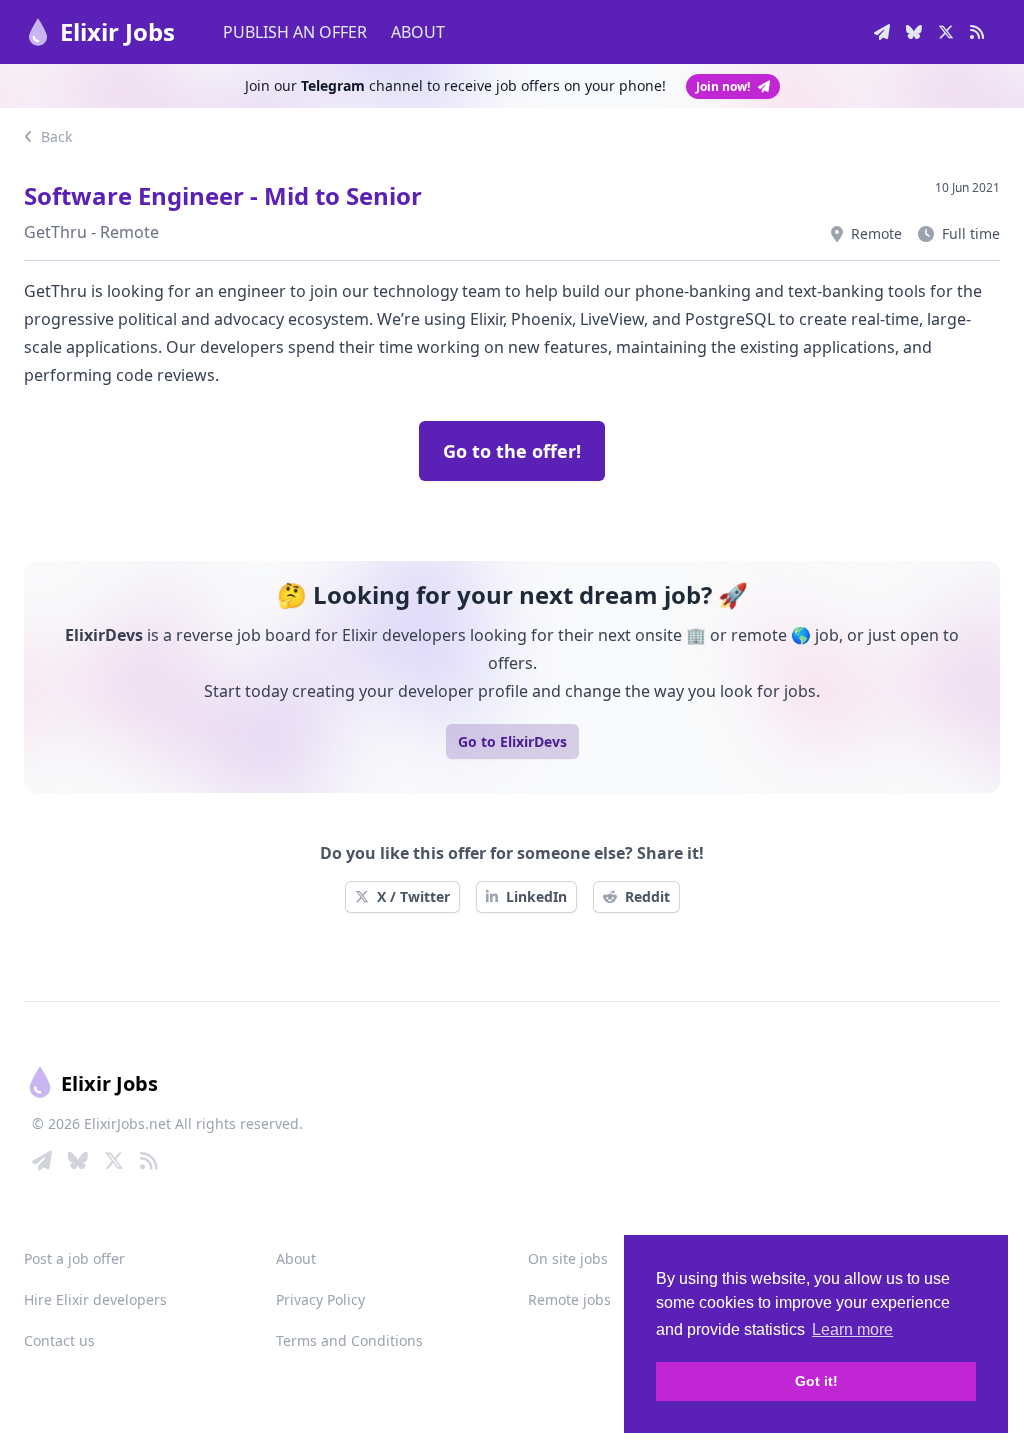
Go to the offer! (512, 451)
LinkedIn (536, 896)
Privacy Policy (320, 1299)
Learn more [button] (852, 1329)
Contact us (59, 1340)
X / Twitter (413, 896)
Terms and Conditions (349, 1340)
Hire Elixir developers (95, 1299)
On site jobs (568, 1258)
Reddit (647, 896)
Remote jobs (569, 1299)
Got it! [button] (816, 1381)
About (418, 32)
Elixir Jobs (117, 31)
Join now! (723, 86)
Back (54, 136)
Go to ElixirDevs (512, 741)
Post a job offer (74, 1258)
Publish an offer (295, 32)
